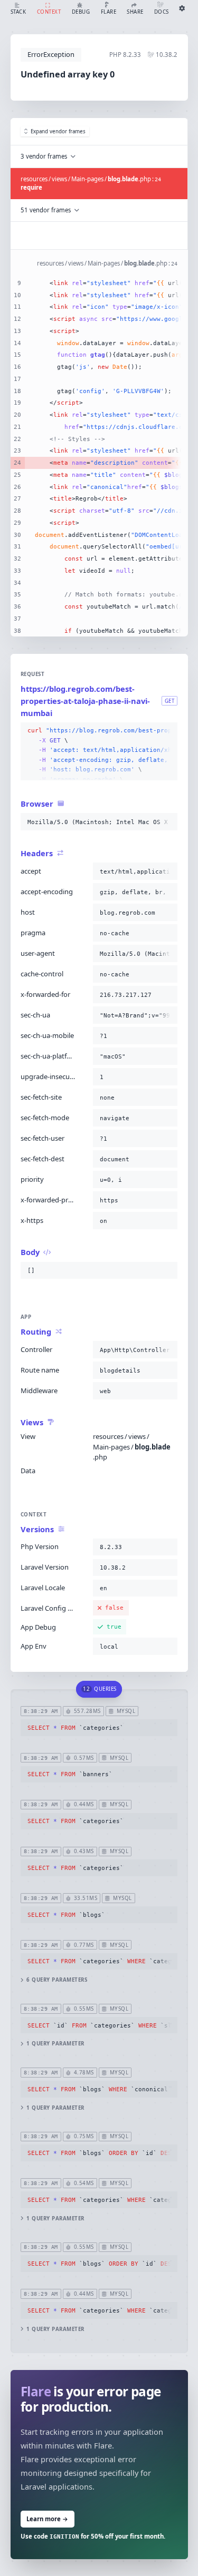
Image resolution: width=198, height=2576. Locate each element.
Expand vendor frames (58, 131)
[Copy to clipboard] (167, 731)
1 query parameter (55, 2044)
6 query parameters (57, 1980)
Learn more (47, 2519)
